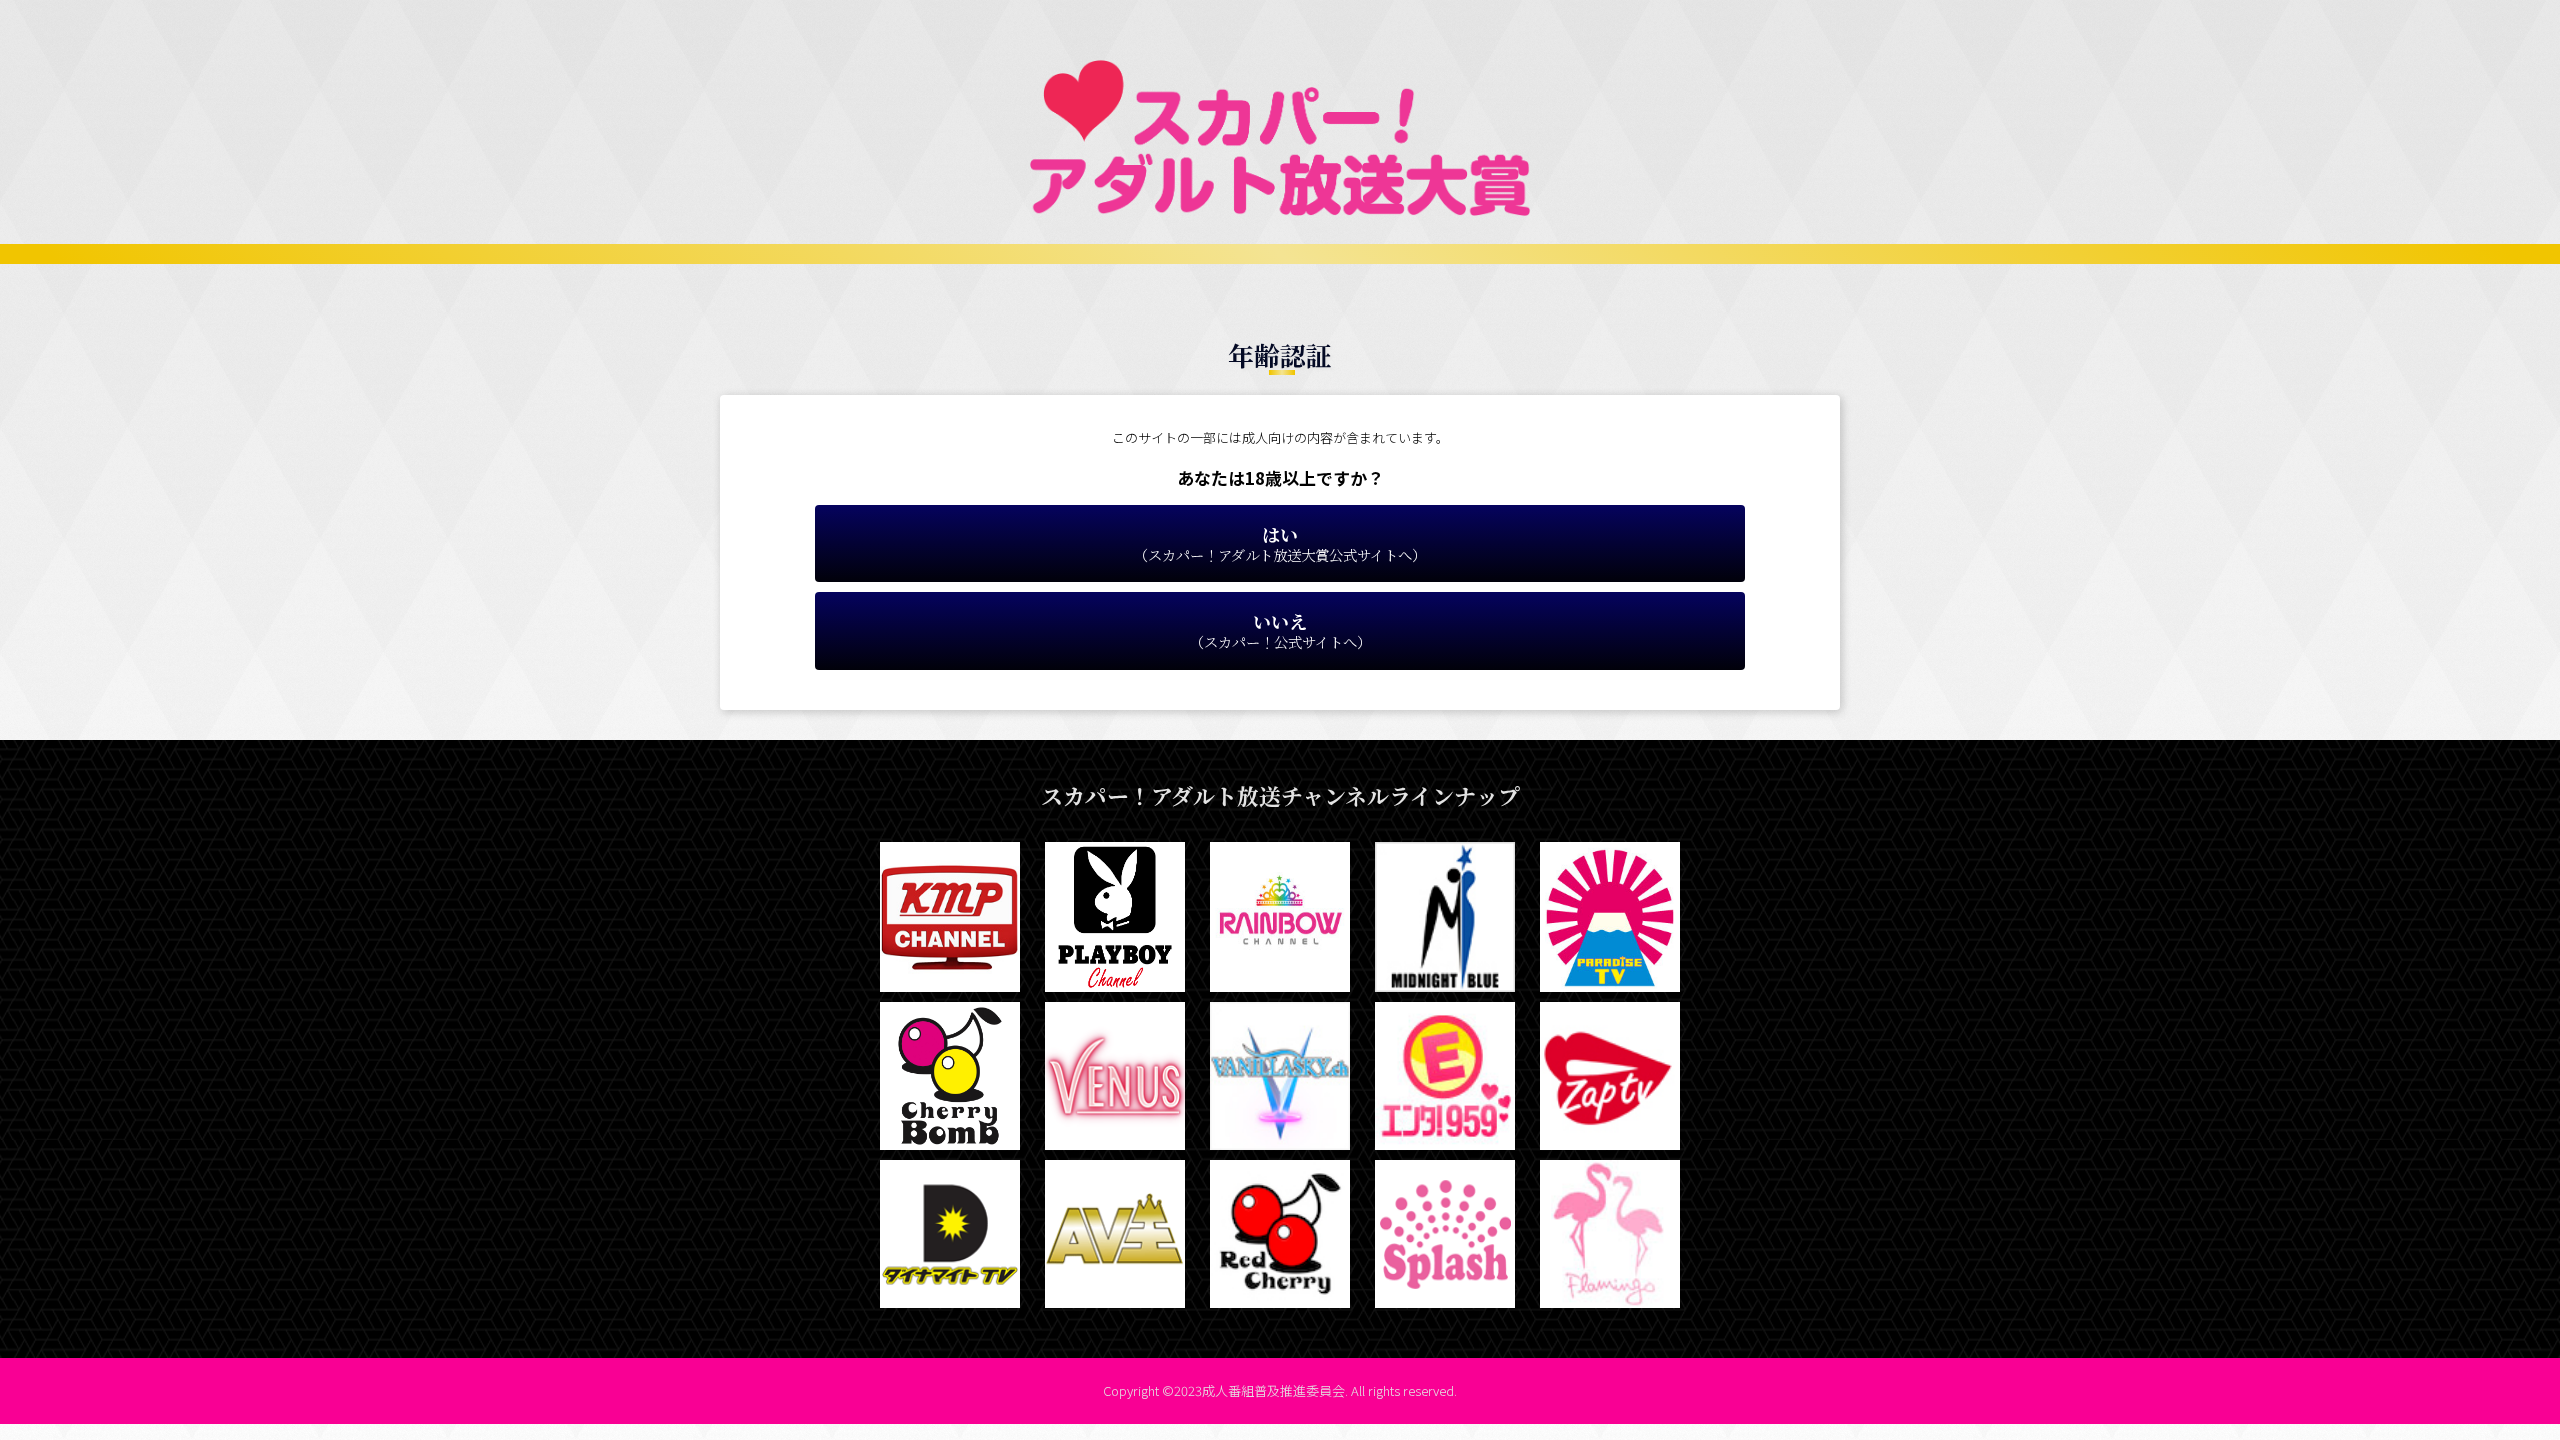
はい (1280, 543)
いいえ (1280, 630)
